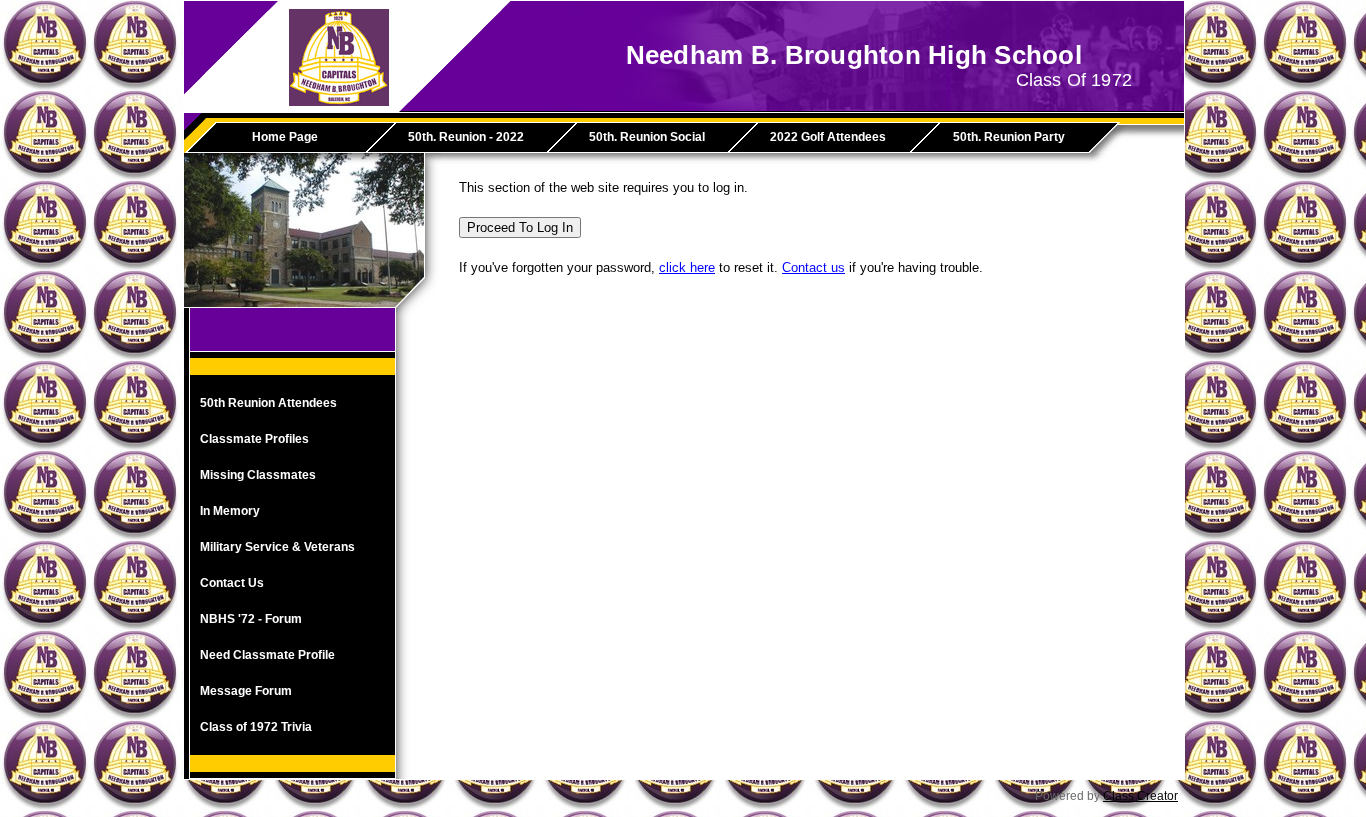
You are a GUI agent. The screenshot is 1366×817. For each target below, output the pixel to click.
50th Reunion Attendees (268, 403)
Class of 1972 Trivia (256, 727)
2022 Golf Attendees (828, 137)
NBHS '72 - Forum (251, 619)
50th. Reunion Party (1009, 137)
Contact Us (232, 583)
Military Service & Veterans (277, 547)
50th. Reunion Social (647, 137)
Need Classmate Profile (267, 655)
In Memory (230, 511)
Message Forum (246, 691)
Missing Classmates (258, 475)
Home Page (285, 137)
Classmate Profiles (254, 439)
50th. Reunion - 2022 (466, 137)
